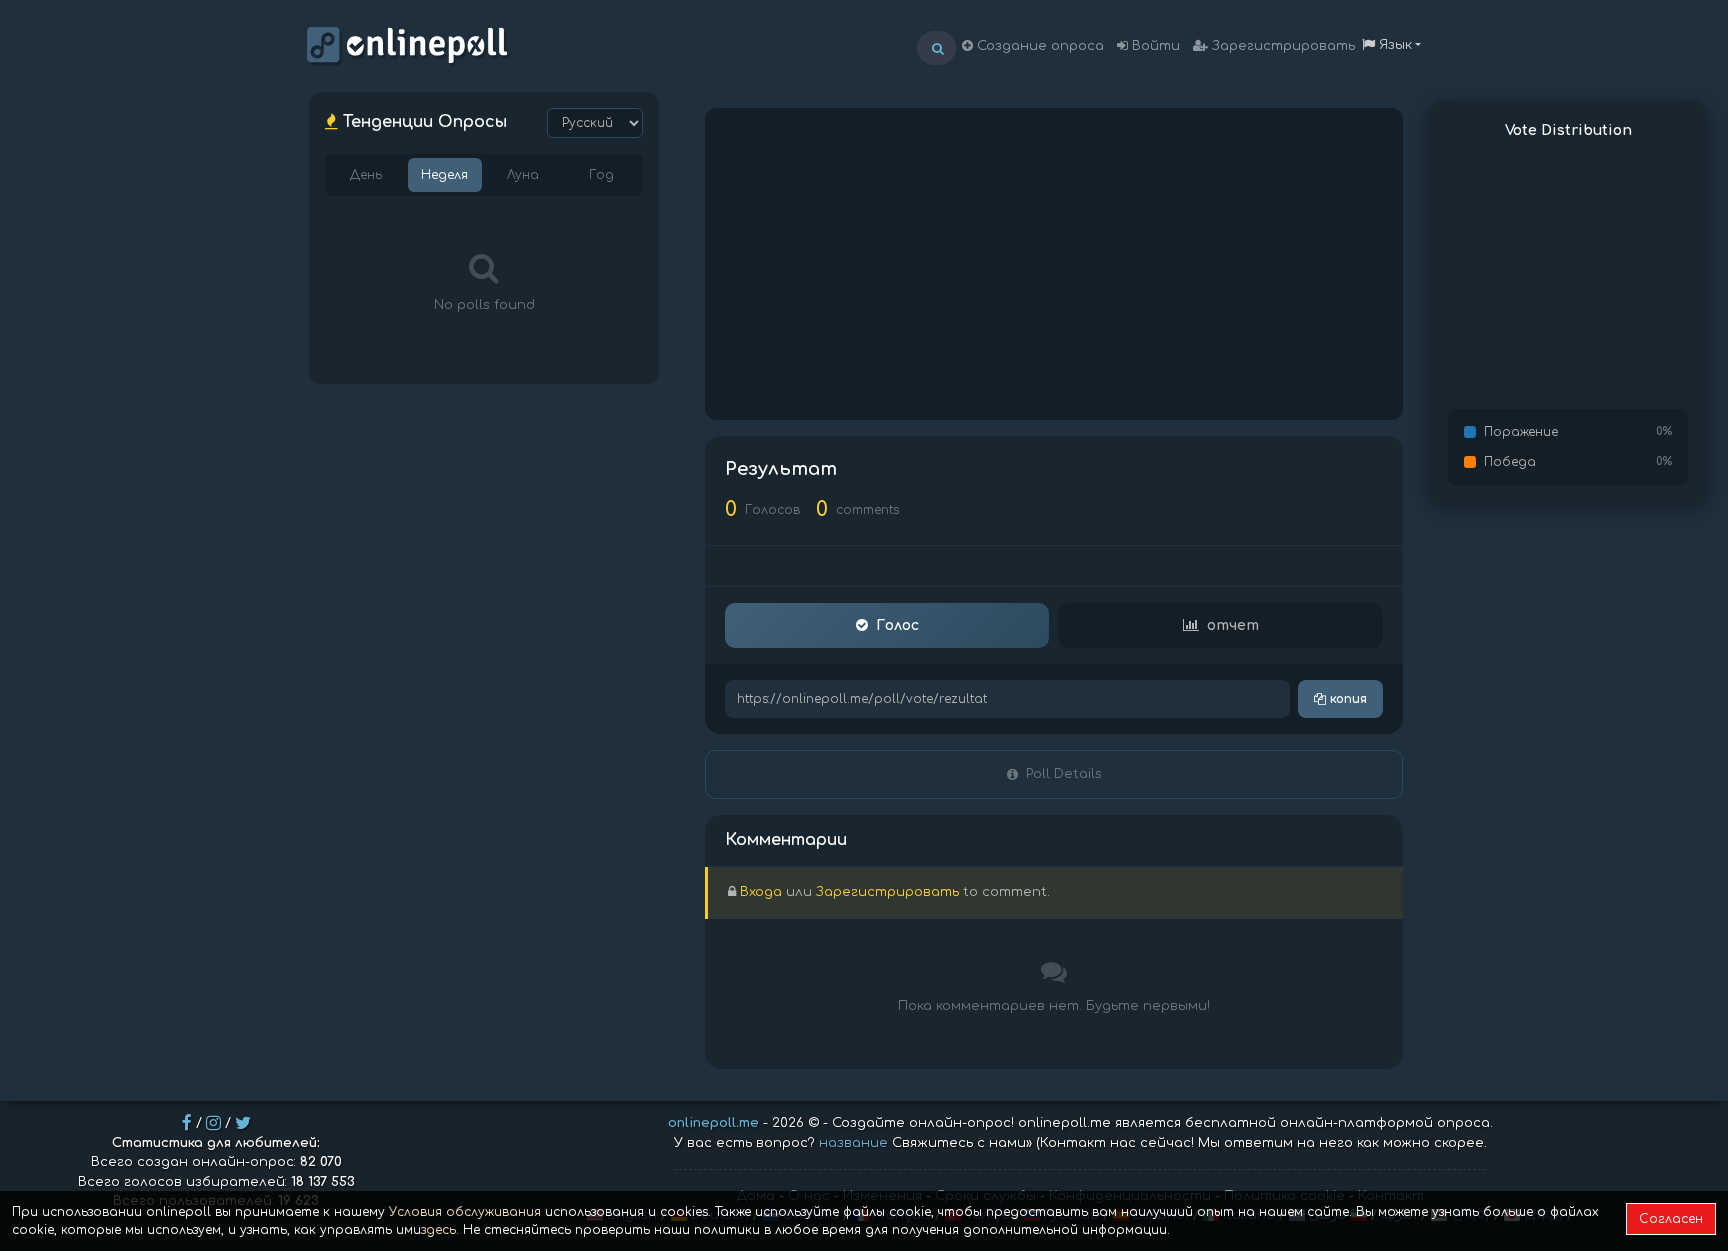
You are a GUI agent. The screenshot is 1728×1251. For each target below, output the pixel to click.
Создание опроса (1038, 46)
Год (601, 175)
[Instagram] (213, 1123)
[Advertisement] (1054, 264)
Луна (523, 175)
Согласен (1671, 1219)
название (853, 1143)
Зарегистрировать (1281, 46)
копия (1346, 699)
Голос (897, 625)
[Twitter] (243, 1123)
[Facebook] (187, 1123)
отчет (1233, 625)
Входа (761, 892)
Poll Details (1064, 774)
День (366, 175)
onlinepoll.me (713, 1123)
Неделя (444, 175)
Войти (1154, 46)
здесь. (440, 1230)
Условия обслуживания (465, 1212)
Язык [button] (1393, 45)
